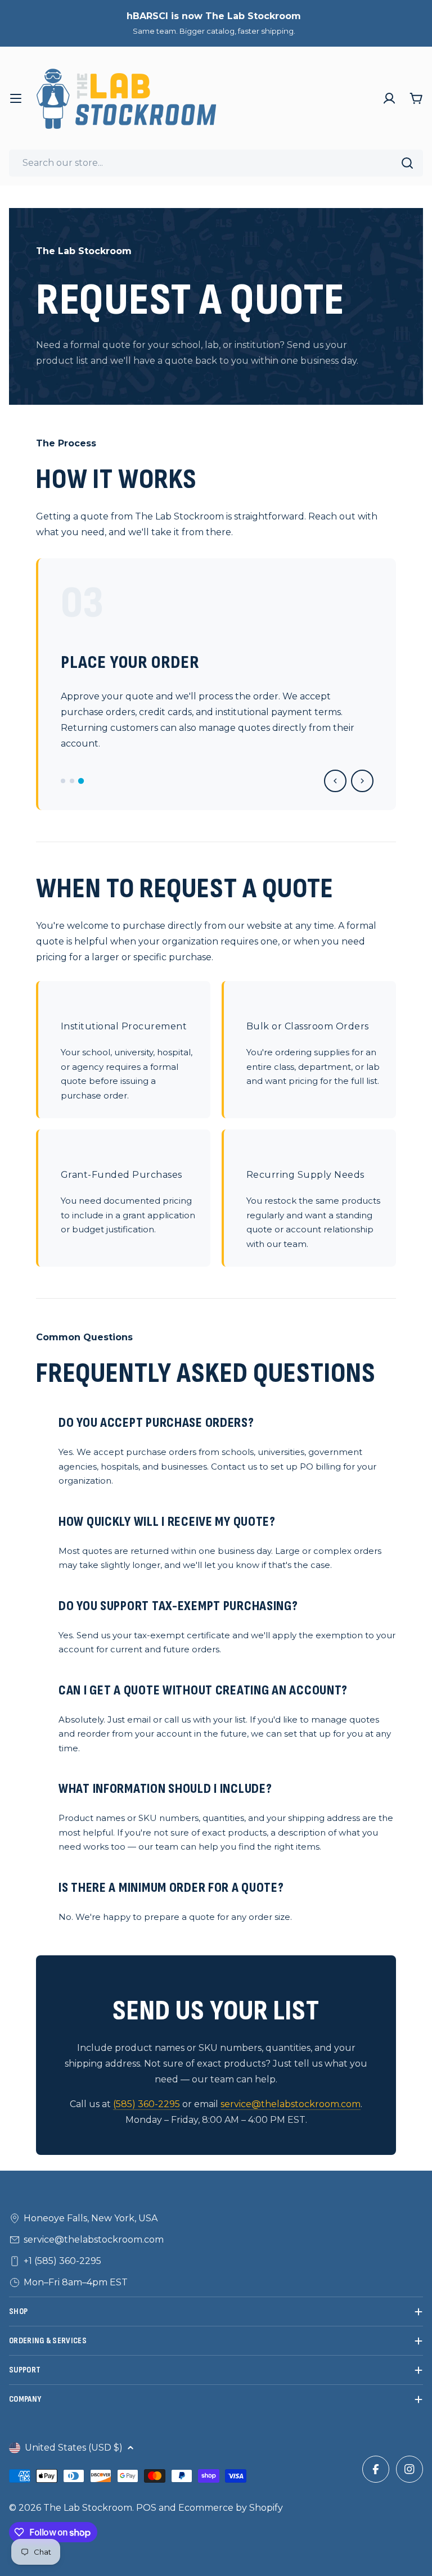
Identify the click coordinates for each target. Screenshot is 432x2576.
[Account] (389, 98)
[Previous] (335, 781)
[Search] (407, 163)
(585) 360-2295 (147, 2104)
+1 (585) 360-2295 (62, 2261)
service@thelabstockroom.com (291, 2104)
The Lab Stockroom (88, 2508)
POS (146, 2508)
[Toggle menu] (16, 98)
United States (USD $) (74, 2448)
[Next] (362, 781)
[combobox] (216, 163)
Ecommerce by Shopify (231, 2508)
